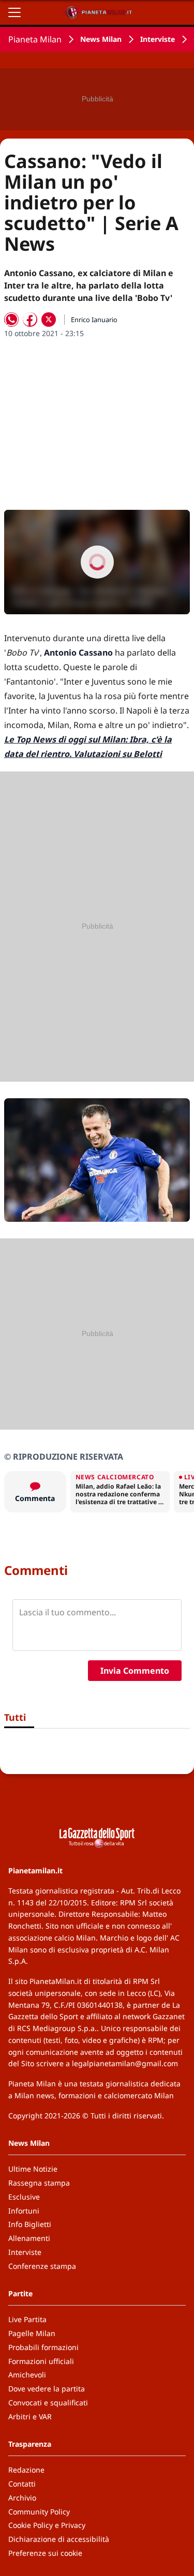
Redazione (26, 2470)
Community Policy (39, 2512)
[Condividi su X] (49, 320)
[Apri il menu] (14, 12)
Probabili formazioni (43, 2347)
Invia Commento (135, 1671)
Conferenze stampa (42, 2266)
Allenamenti (29, 2238)
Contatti (22, 2484)
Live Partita (27, 2319)
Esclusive (24, 2197)
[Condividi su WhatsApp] (11, 320)
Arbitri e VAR (30, 2416)
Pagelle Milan (32, 2333)
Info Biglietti (30, 2224)
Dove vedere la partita (47, 2389)
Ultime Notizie (33, 2169)
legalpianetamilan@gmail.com (125, 2063)
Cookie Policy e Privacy (47, 2525)
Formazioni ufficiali (41, 2361)
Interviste (158, 39)
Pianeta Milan (35, 39)
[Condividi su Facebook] (30, 320)
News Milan (101, 39)
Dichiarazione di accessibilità (59, 2539)
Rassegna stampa (39, 2183)
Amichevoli (27, 2375)
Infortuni (24, 2211)
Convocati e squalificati (48, 2403)
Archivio (22, 2498)
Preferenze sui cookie (45, 2553)
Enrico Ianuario (94, 320)
